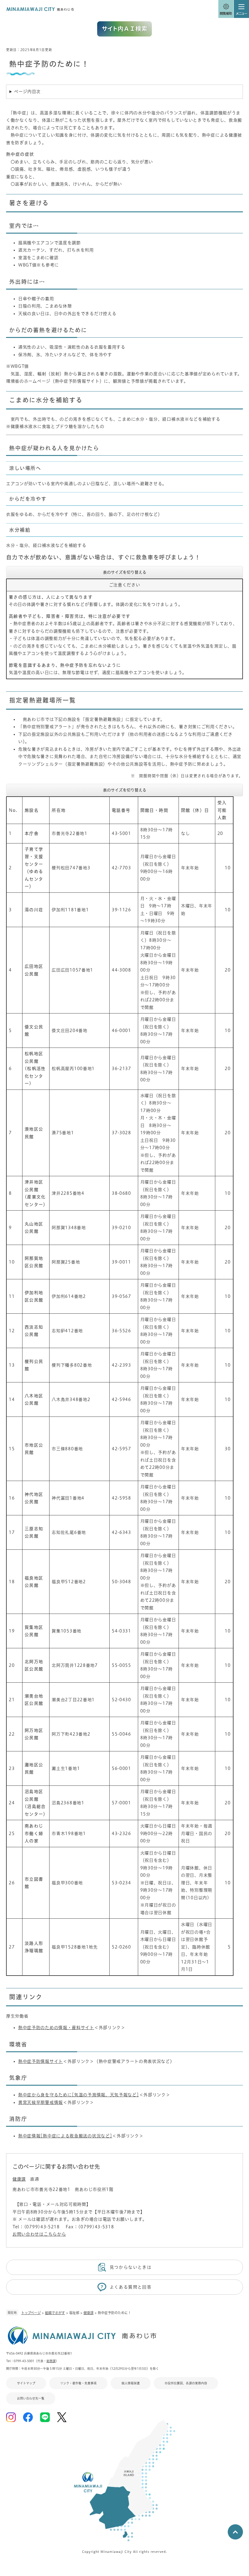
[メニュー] (241, 9)
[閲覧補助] (226, 9)
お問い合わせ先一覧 (31, 2398)
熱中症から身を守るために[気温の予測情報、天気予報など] (79, 2095)
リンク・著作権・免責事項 (78, 2383)
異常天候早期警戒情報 (41, 2102)
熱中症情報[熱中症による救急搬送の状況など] (65, 2136)
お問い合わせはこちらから (39, 2234)
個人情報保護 (131, 2383)
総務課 (51, 2361)
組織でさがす (55, 2313)
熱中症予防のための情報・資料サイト (56, 2028)
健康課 (89, 2313)
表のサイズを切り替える (125, 572)
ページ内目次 (27, 92)
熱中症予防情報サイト (41, 2061)
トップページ (31, 2313)
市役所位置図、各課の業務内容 (186, 2383)
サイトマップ (26, 2383)
